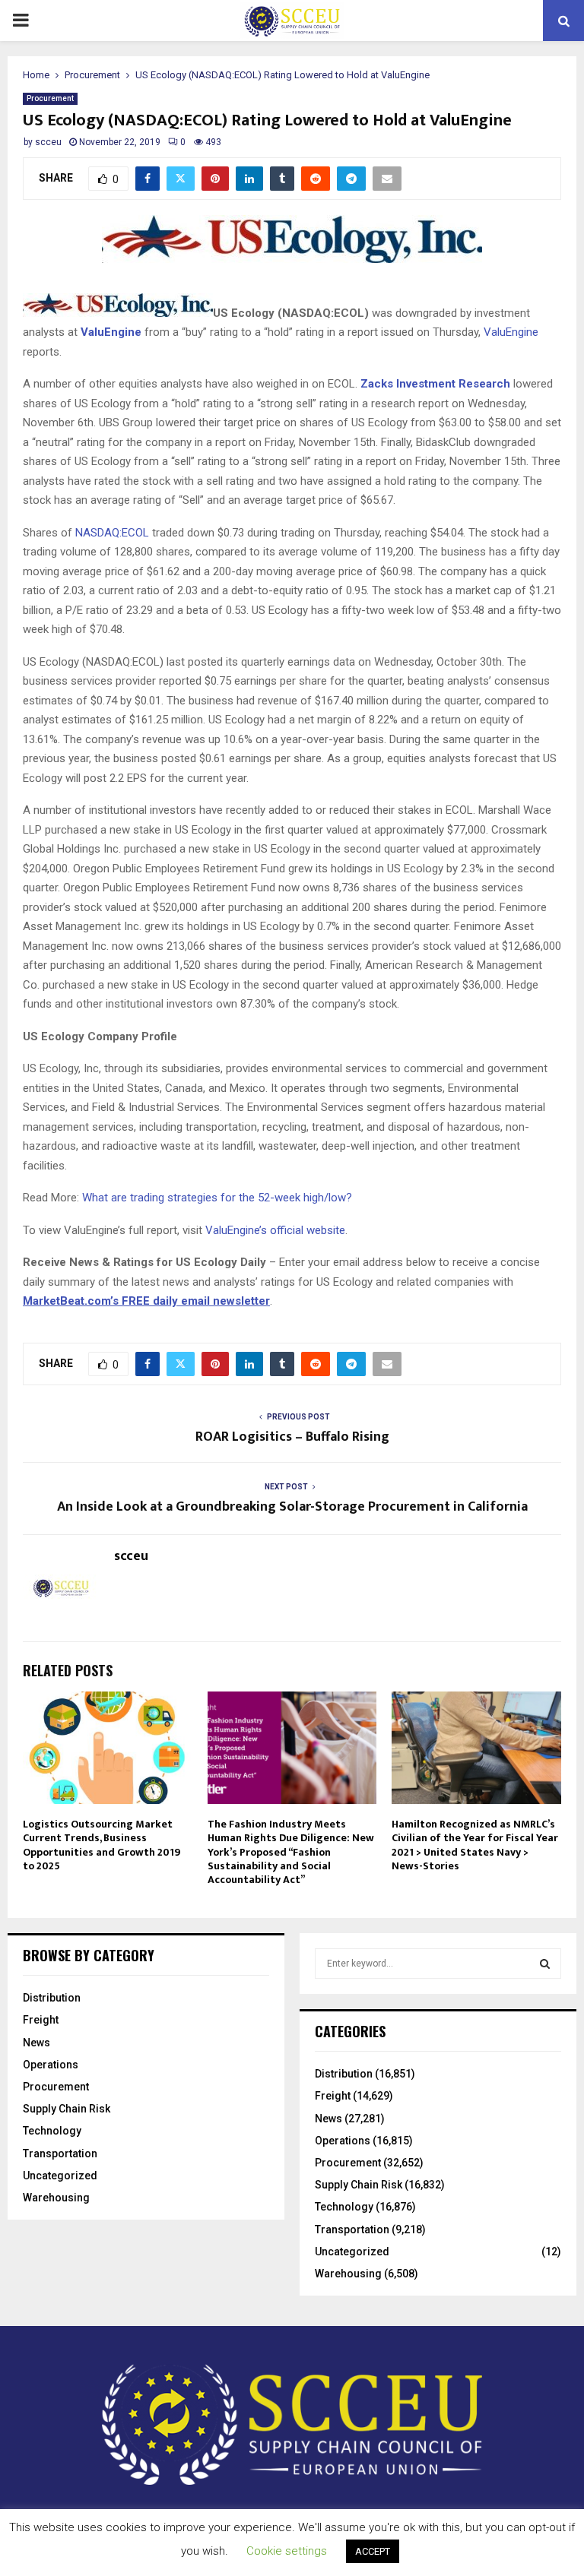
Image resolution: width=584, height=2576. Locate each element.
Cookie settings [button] (287, 2551)
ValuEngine (111, 332)
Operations (51, 2065)
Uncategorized (60, 2176)
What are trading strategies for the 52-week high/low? (217, 1198)
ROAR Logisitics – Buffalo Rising (292, 1437)
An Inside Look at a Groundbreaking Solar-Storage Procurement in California (292, 1507)
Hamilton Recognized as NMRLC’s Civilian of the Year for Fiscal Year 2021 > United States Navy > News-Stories (475, 1845)
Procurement (50, 98)
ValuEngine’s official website (275, 1230)
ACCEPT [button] (373, 2551)
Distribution (52, 1998)
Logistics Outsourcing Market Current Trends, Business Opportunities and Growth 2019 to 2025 (102, 1845)
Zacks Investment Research (435, 384)
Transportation (60, 2154)
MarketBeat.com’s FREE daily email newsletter (146, 1301)
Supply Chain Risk (67, 2109)
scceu (48, 142)
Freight (41, 2020)
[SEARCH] (545, 1964)
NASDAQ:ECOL (112, 533)
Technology (52, 2131)
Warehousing (56, 2198)
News (36, 2043)
